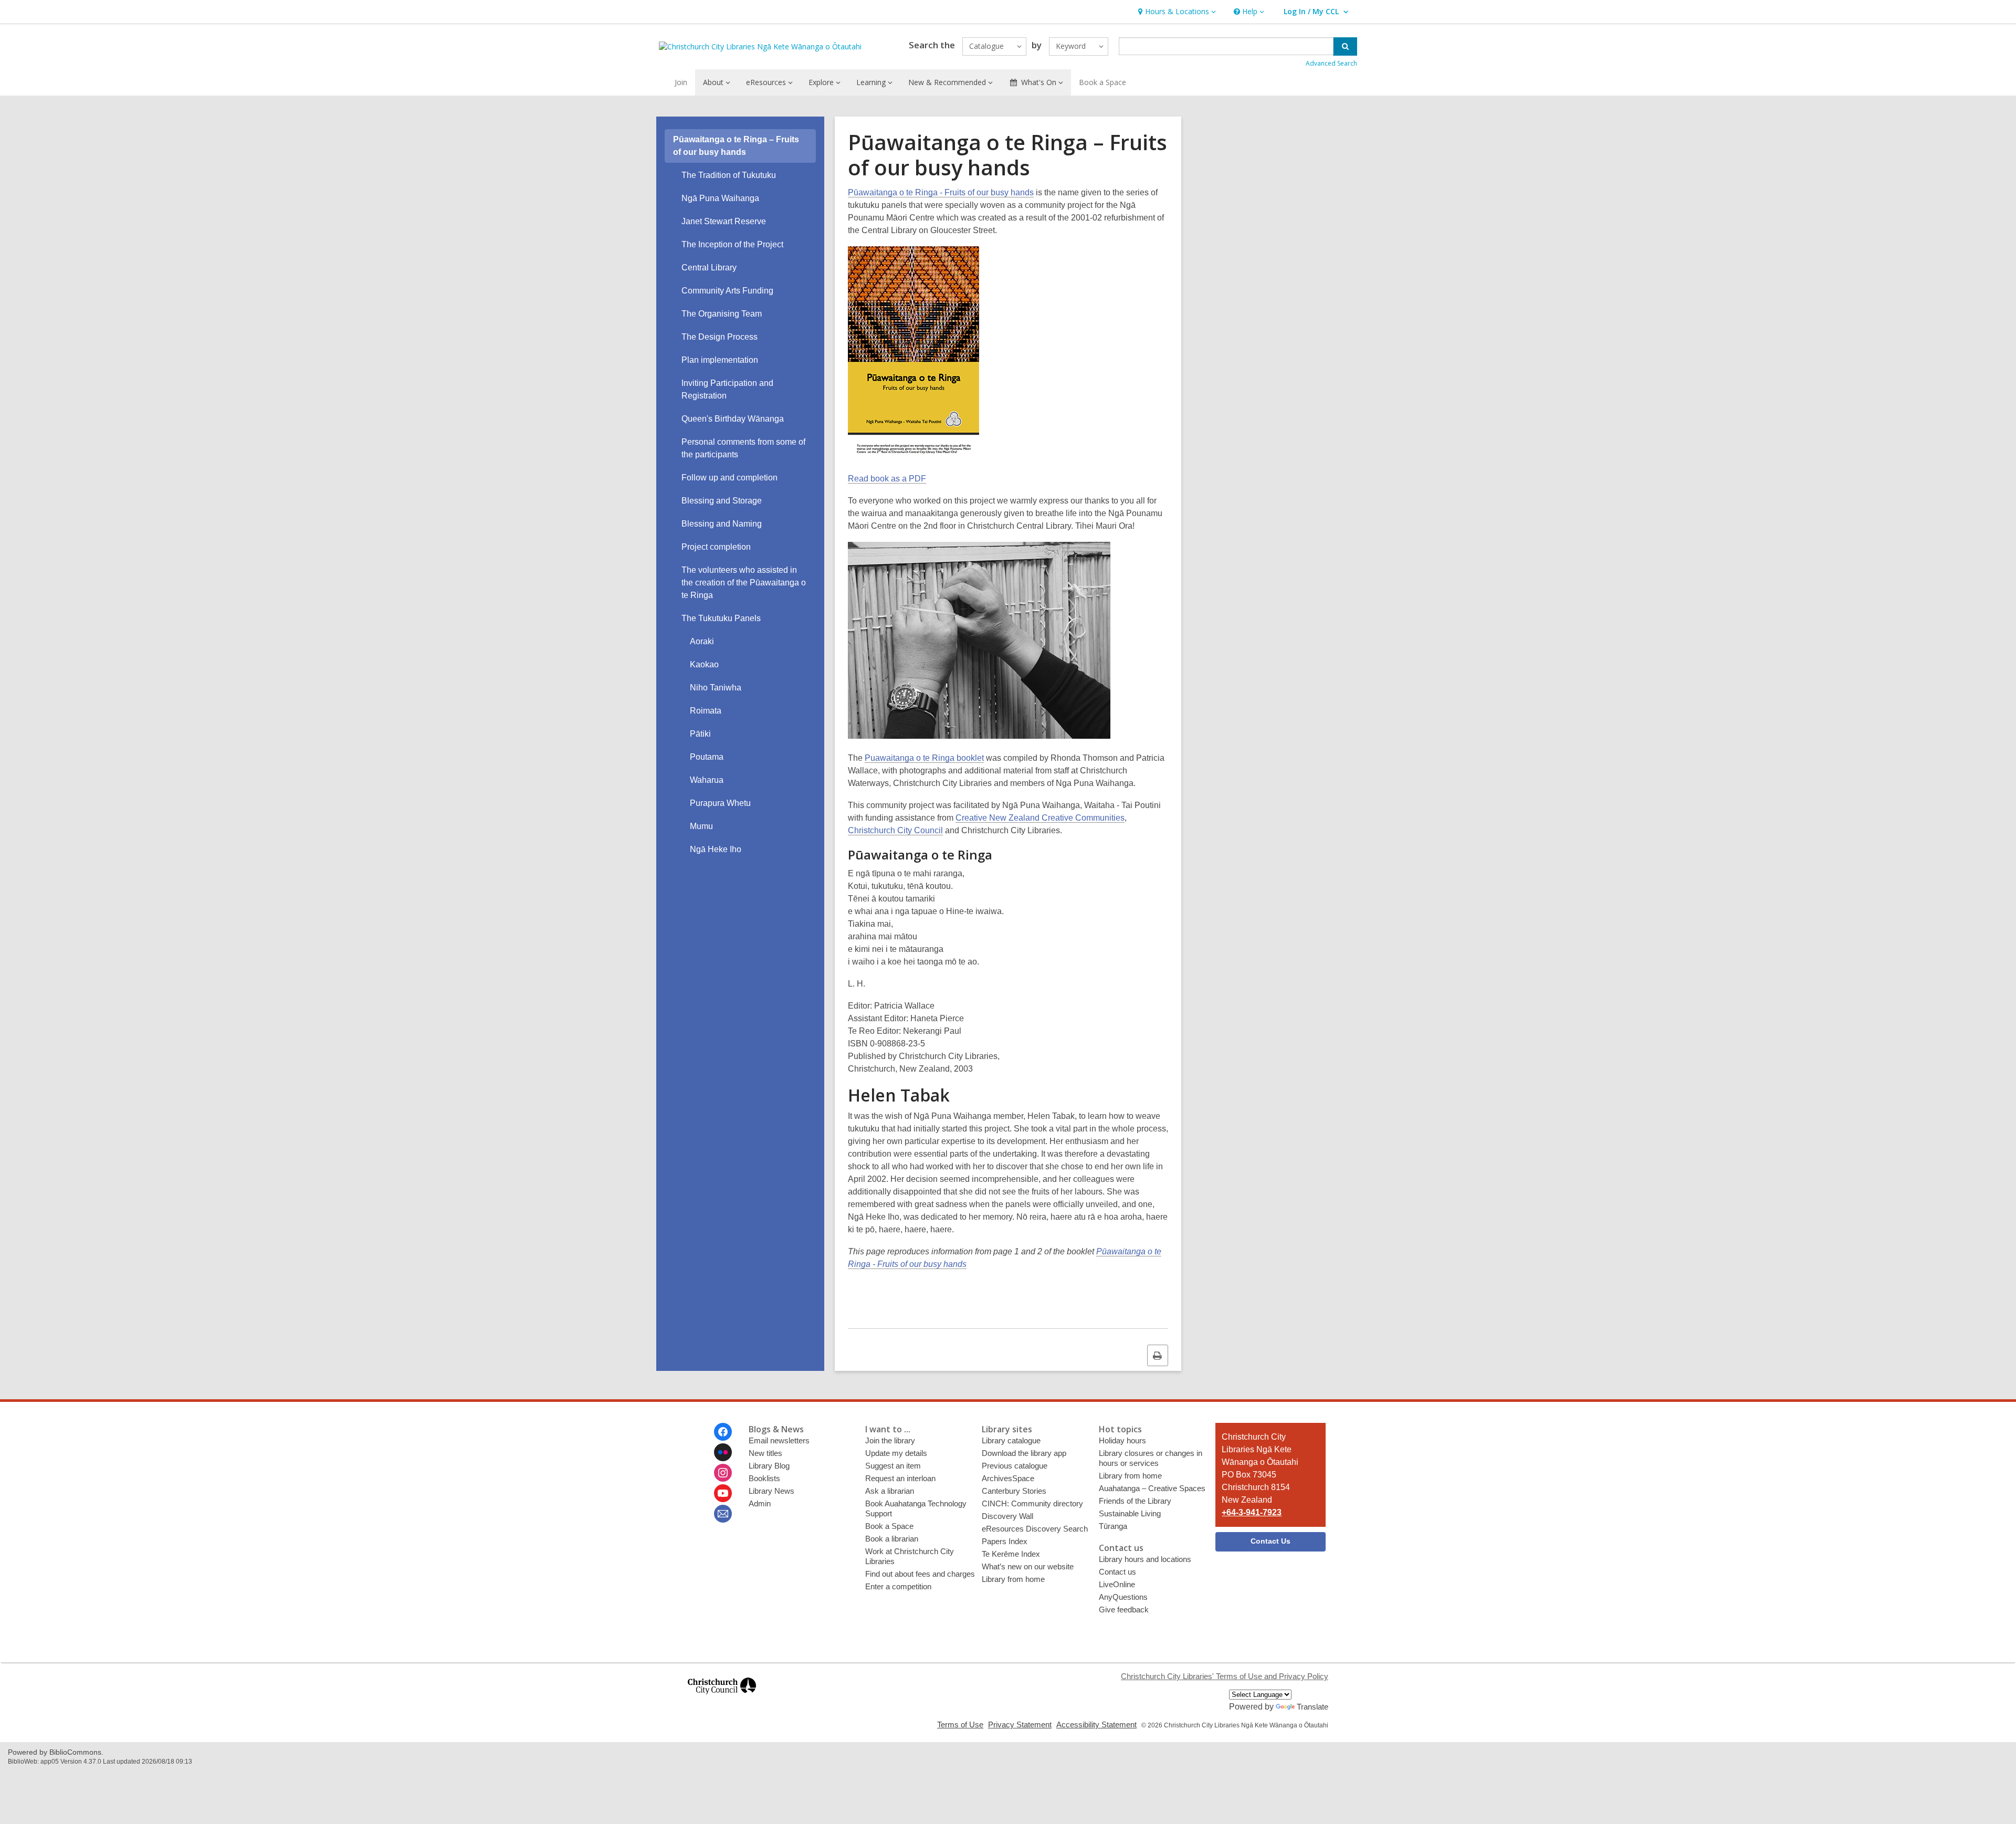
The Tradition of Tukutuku (729, 175)
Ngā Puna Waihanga (720, 198)
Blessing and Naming (722, 524)
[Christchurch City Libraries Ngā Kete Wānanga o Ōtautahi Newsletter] (723, 1514)
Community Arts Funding (727, 291)
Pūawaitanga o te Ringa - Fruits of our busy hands (941, 192)
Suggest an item (893, 1466)
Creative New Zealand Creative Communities (1040, 818)
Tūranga (1113, 1526)
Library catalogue (1011, 1440)
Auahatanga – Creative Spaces (1152, 1488)
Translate (1312, 1707)
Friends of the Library (1135, 1501)
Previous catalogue (1015, 1466)
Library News (771, 1491)
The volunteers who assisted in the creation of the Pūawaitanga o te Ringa (744, 583)
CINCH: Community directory (1032, 1503)
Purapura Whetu (720, 803)
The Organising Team (722, 314)
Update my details (896, 1453)
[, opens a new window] (722, 1699)
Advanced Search (1331, 63)
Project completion (716, 547)
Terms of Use (960, 1725)
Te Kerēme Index (1011, 1554)
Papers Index (1005, 1541)
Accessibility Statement (1096, 1725)
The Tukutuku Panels (721, 618)
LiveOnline (1117, 1584)
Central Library (709, 268)
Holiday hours (1122, 1440)
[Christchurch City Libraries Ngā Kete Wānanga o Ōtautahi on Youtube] (723, 1493)
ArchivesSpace (1008, 1478)
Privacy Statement (1020, 1725)
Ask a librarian (890, 1491)
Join (681, 82)
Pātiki (700, 734)
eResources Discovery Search (1035, 1529)
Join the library (890, 1440)
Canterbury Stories (1014, 1491)
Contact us (1117, 1572)
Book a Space (1102, 82)
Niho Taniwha (716, 688)
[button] (1176, 12)
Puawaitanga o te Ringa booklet (924, 758)
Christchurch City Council (895, 830)
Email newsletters (779, 1440)
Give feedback (1124, 1610)
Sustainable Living (1130, 1513)
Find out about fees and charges (920, 1574)
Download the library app (1024, 1453)
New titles (765, 1453)
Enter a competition (898, 1586)
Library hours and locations (1145, 1559)
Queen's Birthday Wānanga (733, 419)
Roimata (706, 711)
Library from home (1013, 1579)
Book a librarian (892, 1539)
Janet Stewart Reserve (724, 221)
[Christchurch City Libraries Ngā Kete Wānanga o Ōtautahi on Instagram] (723, 1473)
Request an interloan (900, 1478)
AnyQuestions (1123, 1597)
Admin (760, 1503)
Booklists (764, 1478)
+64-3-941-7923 (1252, 1512)
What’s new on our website (1028, 1566)
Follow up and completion (729, 478)
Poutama (707, 757)
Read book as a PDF (887, 479)
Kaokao (704, 664)
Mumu (701, 826)
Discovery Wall (1007, 1516)
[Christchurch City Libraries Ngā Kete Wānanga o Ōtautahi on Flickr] (723, 1452)
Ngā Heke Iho (716, 849)
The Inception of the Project (732, 244)
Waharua (707, 780)
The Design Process (720, 337)
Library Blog (769, 1466)
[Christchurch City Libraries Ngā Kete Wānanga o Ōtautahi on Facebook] (723, 1432)
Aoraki (702, 641)
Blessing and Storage (722, 501)
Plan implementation (720, 360)
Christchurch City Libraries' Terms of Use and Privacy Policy (1225, 1676)
